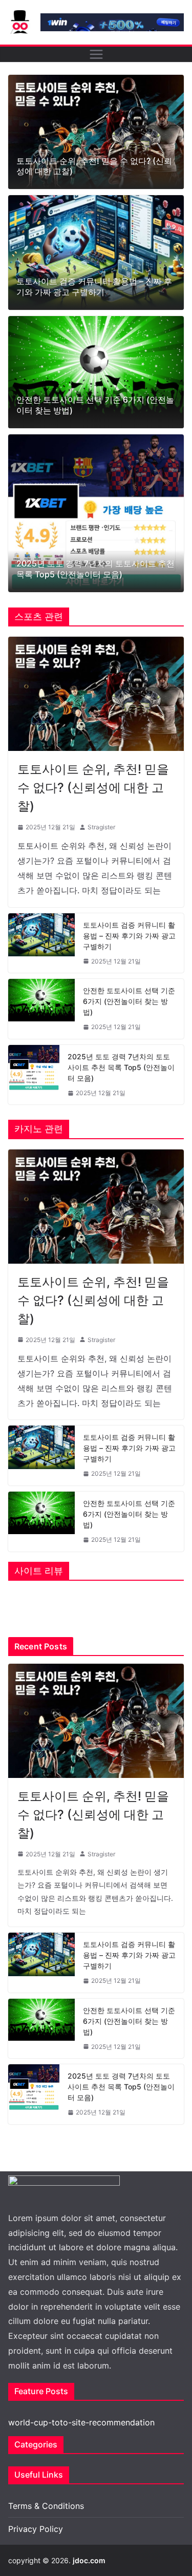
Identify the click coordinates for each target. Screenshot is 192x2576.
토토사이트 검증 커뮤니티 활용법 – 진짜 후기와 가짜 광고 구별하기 (94, 287)
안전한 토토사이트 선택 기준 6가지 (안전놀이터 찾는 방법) (95, 405)
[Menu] (96, 54)
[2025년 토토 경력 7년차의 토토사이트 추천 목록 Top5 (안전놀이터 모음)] (96, 513)
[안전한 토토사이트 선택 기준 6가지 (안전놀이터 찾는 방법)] (96, 372)
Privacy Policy (36, 2529)
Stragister (101, 827)
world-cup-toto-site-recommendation (81, 2422)
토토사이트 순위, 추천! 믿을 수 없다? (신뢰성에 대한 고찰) (94, 166)
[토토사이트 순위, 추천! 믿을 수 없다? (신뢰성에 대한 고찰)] (96, 132)
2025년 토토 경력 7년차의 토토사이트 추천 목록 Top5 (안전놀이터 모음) (95, 569)
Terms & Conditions (46, 2506)
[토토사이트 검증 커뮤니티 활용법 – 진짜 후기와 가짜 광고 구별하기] (96, 253)
